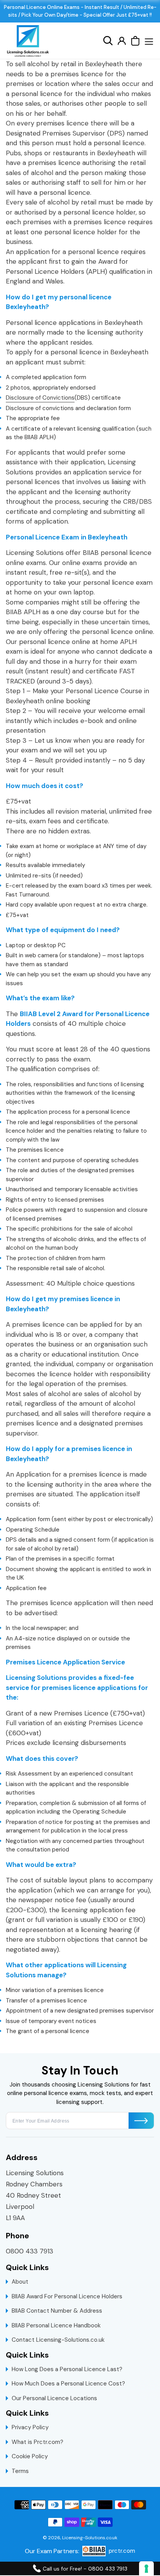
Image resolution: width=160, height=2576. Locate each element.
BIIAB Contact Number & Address (57, 2311)
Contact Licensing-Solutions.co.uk (58, 2340)
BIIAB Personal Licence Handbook (56, 2325)
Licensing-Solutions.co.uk (90, 2538)
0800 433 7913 (30, 2251)
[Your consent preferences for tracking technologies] (146, 2569)
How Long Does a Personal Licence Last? (67, 2369)
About (20, 2282)
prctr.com (122, 2551)
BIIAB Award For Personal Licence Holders (67, 2296)
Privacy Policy (30, 2427)
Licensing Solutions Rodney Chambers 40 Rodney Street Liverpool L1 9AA (35, 2195)
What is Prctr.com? (37, 2442)
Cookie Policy (30, 2456)
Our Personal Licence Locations (54, 2398)
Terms (20, 2471)
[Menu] (149, 41)
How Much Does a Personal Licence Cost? (68, 2384)
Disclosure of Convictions (40, 398)
